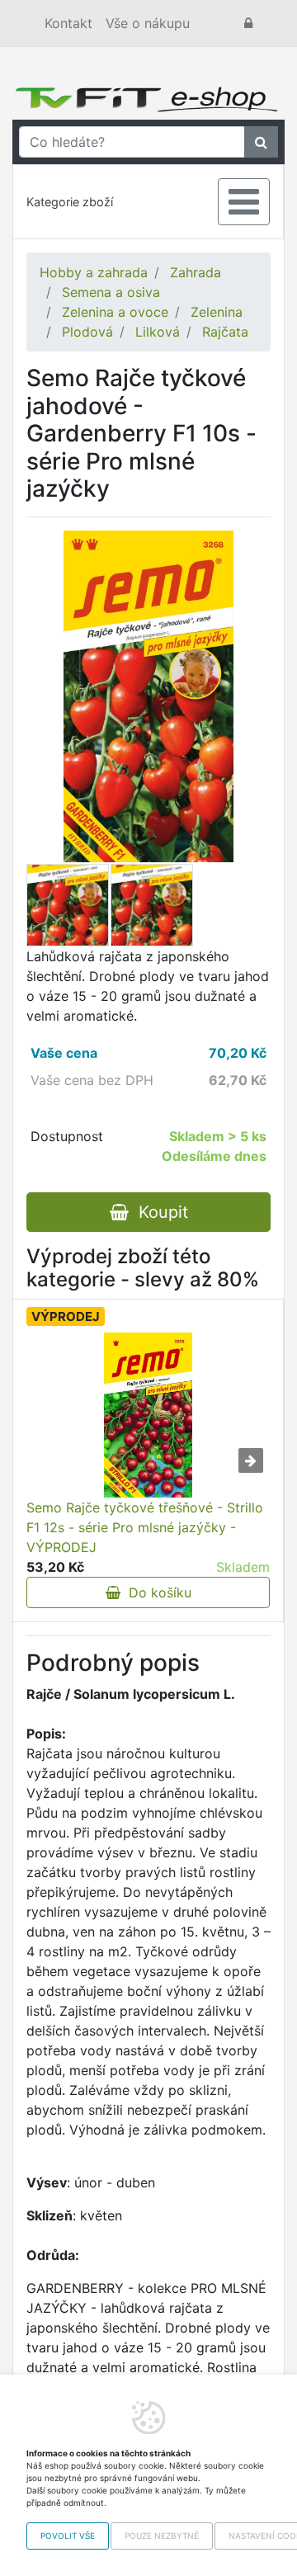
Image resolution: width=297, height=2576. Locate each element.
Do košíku (156, 1592)
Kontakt (68, 23)
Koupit (158, 1212)
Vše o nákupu (148, 23)
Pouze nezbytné (162, 2536)
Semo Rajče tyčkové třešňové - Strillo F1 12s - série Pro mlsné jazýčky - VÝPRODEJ (145, 1527)
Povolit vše (68, 2536)
